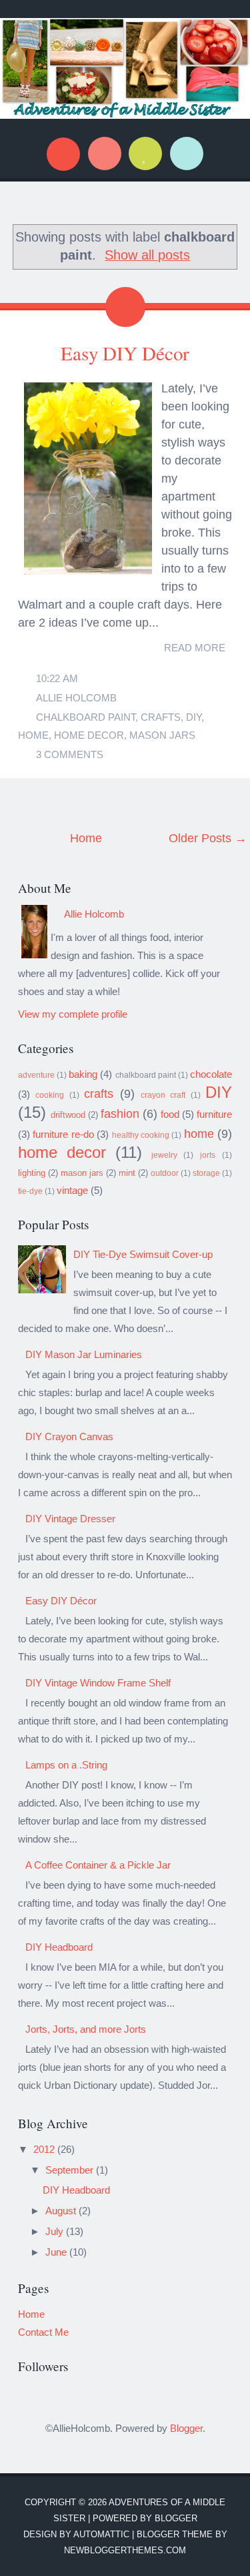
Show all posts (147, 255)
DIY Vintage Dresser (70, 1519)
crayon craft (163, 1095)
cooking (50, 1095)
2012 (45, 2149)
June (57, 2252)
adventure (36, 1075)
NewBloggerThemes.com (125, 2550)
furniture (214, 1114)
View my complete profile (73, 1014)
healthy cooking (141, 1135)
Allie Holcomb (76, 698)
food (170, 1114)
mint (127, 1173)
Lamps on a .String (66, 1765)
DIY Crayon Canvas (69, 1436)
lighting (32, 1173)
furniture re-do (63, 1134)
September (71, 2170)
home (33, 735)
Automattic (101, 2534)
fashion (120, 1114)
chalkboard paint (86, 717)
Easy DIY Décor (125, 353)
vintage (72, 1190)
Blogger (186, 2428)
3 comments (70, 754)
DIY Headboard (59, 1947)
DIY (194, 717)
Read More (195, 648)
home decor (89, 735)
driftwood (68, 1115)
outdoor (165, 1173)
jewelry (164, 1155)
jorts (208, 1155)
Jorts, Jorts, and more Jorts (86, 2029)
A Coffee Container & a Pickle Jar (98, 1865)
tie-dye (30, 1191)
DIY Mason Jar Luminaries (84, 1354)
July (56, 2231)
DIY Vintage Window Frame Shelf (98, 1683)
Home (86, 838)
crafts (161, 717)
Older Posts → (208, 838)
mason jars (162, 735)
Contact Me (43, 2332)
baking (83, 1074)
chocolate (211, 1074)
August (62, 2211)
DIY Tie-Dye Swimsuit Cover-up (143, 1254)
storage (206, 1173)
